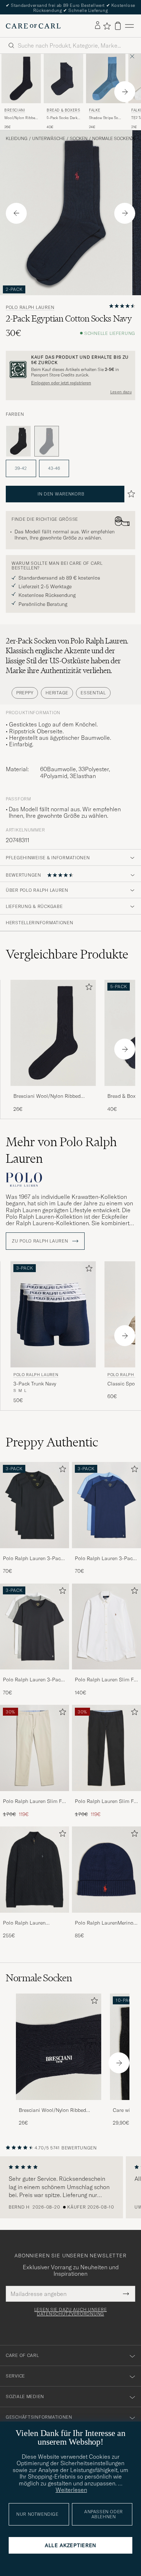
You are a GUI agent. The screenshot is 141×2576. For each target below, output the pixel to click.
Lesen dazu (121, 392)
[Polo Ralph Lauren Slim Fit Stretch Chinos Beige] (35, 1796)
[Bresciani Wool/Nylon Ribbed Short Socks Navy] (53, 1091)
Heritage (57, 693)
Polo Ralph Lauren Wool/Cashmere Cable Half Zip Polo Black (29, 1923)
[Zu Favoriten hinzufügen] (87, 988)
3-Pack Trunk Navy (35, 1384)
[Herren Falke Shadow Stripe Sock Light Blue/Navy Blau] (106, 78)
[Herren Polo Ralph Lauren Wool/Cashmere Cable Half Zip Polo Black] (35, 1870)
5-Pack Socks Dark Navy (62, 118)
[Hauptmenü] (129, 26)
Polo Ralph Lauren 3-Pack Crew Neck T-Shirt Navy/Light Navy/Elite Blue (105, 1559)
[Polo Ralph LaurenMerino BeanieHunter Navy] (106, 1918)
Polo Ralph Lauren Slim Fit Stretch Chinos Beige (34, 1802)
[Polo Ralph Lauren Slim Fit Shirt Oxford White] (106, 1674)
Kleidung (17, 139)
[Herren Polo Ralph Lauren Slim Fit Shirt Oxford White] (106, 1627)
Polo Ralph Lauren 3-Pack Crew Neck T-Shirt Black (33, 1559)
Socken (79, 139)
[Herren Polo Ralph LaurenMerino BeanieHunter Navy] (106, 1870)
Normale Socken (112, 139)
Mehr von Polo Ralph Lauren (61, 1150)
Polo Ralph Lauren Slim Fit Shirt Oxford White (106, 1680)
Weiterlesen (71, 2490)
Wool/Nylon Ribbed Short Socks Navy (21, 118)
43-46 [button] (54, 468)
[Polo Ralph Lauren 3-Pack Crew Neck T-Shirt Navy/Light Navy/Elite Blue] (106, 1553)
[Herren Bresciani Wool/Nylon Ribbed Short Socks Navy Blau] (21, 78)
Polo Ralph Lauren (30, 307)
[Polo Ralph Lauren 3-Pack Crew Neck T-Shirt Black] (35, 1553)
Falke (95, 110)
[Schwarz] (18, 441)
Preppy (25, 693)
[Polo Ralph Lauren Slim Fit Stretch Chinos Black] (106, 1796)
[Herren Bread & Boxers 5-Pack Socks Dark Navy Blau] (63, 78)
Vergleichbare (67, 954)
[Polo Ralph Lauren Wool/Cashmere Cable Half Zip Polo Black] (35, 1918)
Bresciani (15, 110)
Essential (93, 693)
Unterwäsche (49, 139)
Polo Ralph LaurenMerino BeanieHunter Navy (104, 1923)
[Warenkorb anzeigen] (118, 26)
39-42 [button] (21, 468)
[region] (70, 2187)
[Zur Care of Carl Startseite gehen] (33, 26)
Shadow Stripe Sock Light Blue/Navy (105, 118)
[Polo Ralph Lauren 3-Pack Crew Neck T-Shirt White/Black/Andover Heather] (35, 1674)
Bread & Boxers (63, 110)
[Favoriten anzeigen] (107, 26)
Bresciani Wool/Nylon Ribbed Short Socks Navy (47, 1096)
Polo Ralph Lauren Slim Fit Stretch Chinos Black (106, 1802)
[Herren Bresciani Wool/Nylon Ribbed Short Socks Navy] (59, 2047)
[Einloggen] (98, 26)
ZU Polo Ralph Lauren (41, 1241)
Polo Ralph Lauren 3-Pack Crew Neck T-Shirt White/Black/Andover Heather (33, 1680)
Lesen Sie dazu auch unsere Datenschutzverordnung (71, 2312)
